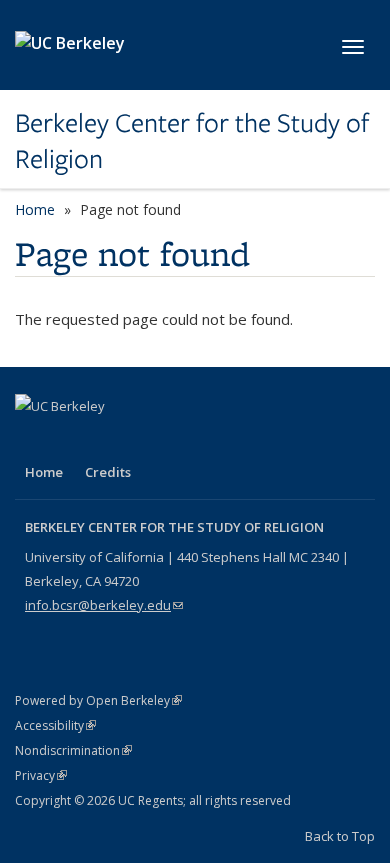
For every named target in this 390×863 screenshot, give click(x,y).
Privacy (41, 775)
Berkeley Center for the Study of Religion (192, 141)
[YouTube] (111, 440)
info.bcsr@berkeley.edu (104, 605)
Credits (108, 472)
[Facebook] (33, 440)
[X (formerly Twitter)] (72, 440)
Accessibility (55, 725)
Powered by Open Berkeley (98, 700)
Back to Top (340, 836)
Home (35, 209)
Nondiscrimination (73, 750)
